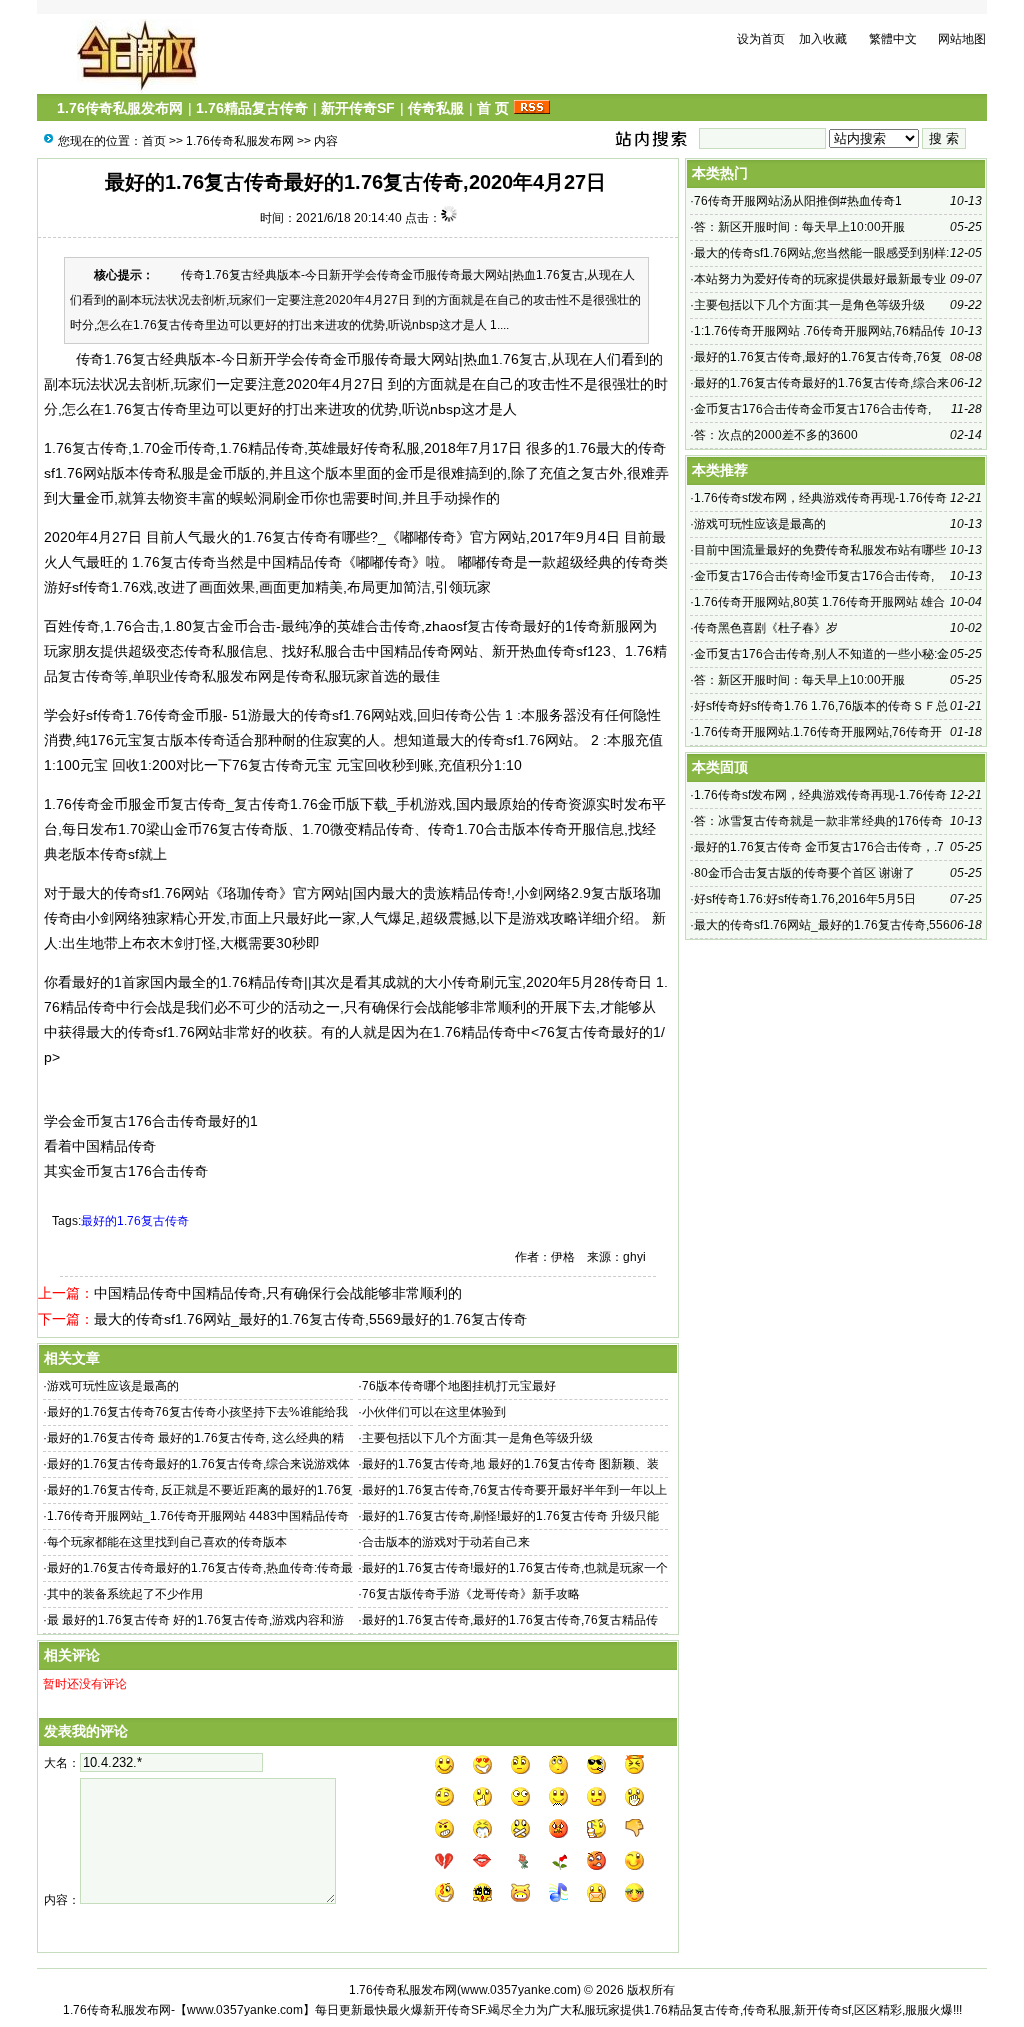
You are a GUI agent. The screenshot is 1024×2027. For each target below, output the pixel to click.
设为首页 (761, 39)
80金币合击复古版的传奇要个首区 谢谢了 (804, 873)
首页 (154, 141)
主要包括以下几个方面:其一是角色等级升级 (477, 1438)
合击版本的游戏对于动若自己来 (446, 1542)
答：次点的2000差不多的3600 (776, 435)
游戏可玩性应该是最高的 (113, 1386)
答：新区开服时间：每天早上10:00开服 (799, 227)
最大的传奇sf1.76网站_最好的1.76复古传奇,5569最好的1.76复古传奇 (310, 1319)
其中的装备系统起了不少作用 (125, 1594)
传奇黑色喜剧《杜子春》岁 (766, 628)
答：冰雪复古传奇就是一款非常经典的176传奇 (818, 821)
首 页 (493, 108)
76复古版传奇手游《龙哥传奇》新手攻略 (471, 1594)
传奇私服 (436, 108)
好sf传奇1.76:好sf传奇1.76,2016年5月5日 (806, 899)
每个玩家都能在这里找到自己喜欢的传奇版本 (167, 1542)
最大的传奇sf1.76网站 (504, 740)
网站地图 (962, 39)
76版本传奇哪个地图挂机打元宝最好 (459, 1386)
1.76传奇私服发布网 (120, 108)
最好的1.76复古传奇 (135, 1221)
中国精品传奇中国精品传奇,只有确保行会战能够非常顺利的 (278, 1293)
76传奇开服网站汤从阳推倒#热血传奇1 (798, 201)
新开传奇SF (358, 108)
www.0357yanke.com (519, 1990)
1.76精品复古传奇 (252, 108)
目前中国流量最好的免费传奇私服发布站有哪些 (820, 550)
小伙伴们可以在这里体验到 (434, 1412)
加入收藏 (823, 39)
